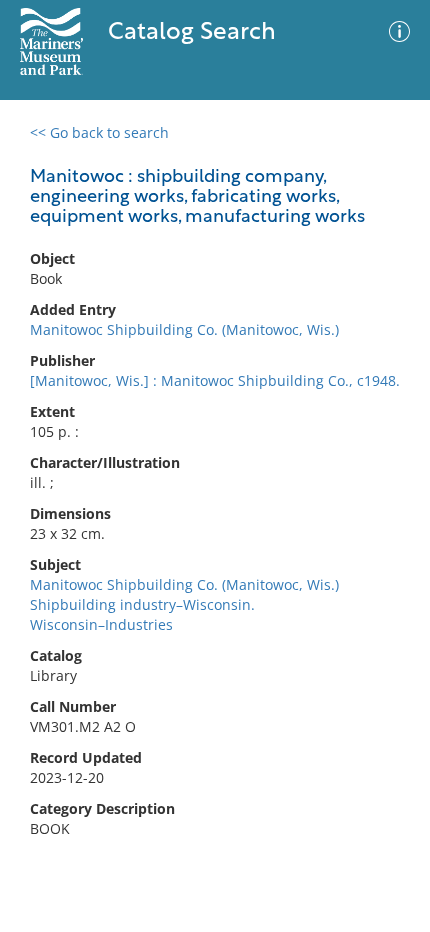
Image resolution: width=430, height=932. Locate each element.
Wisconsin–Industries (101, 624)
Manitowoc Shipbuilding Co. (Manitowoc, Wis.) (184, 329)
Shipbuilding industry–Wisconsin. (142, 604)
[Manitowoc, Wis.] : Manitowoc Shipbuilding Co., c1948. (215, 380)
